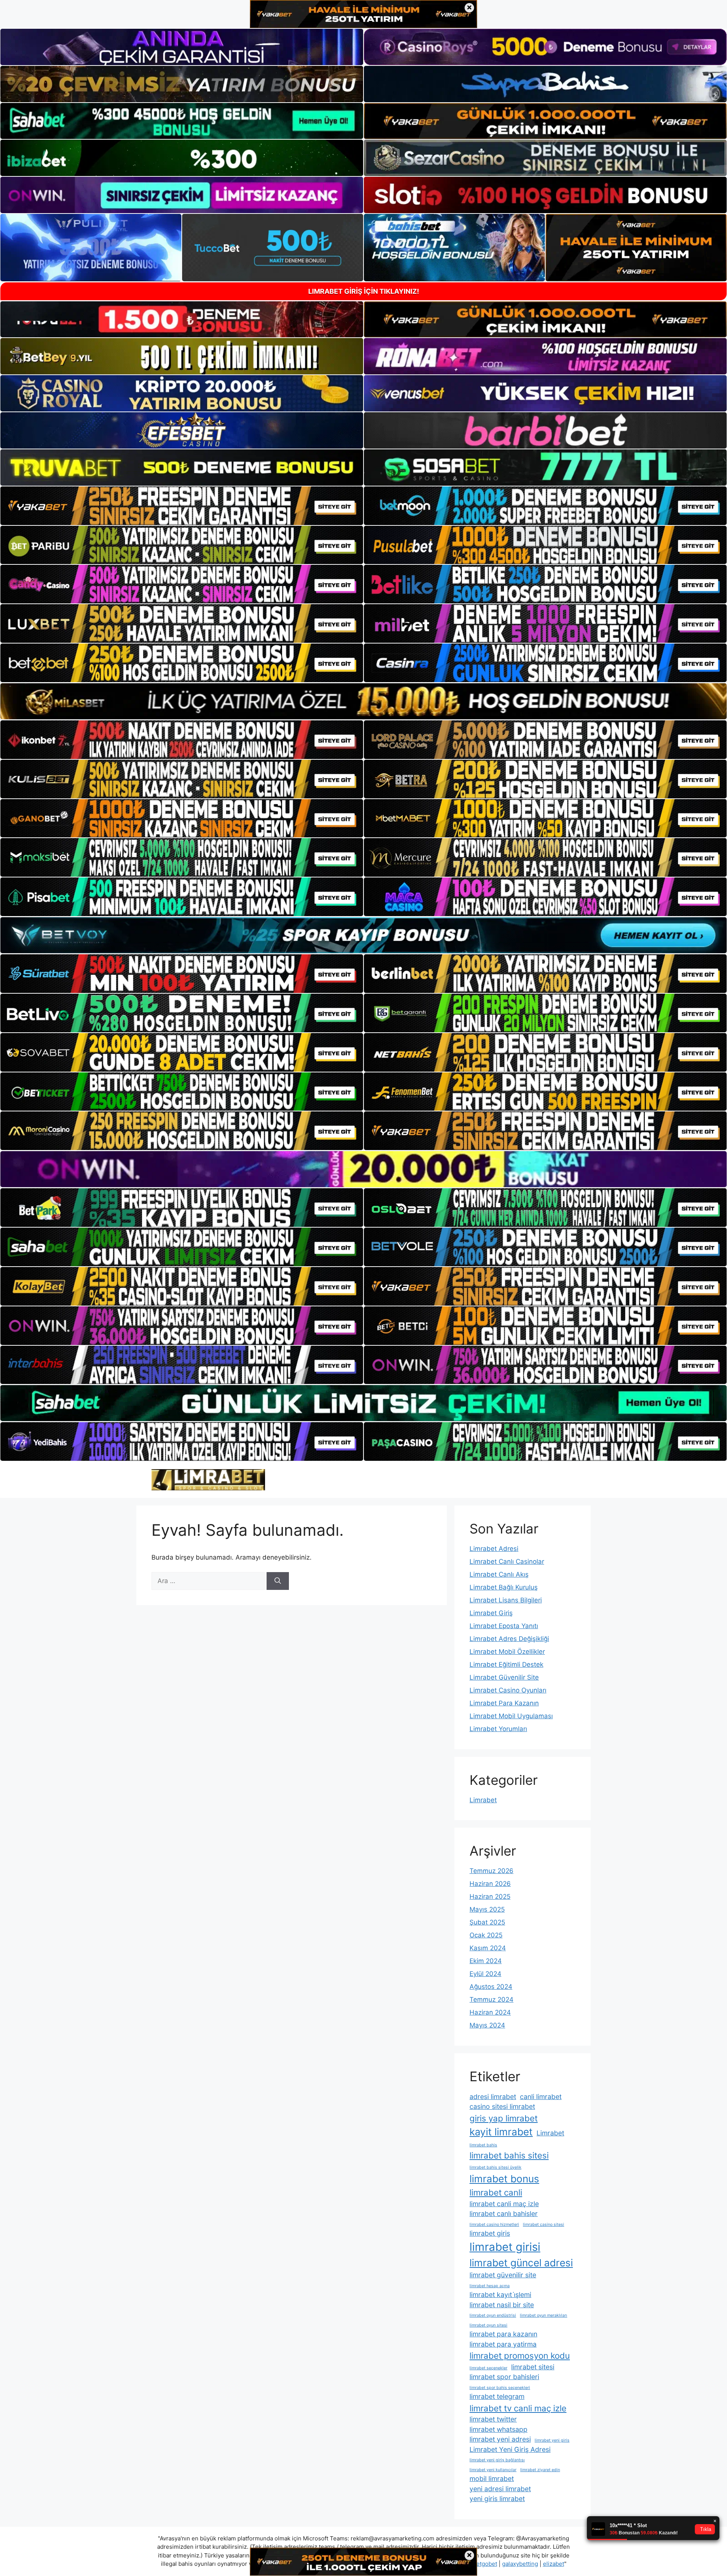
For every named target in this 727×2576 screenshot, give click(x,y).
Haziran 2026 (490, 1884)
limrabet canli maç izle (504, 2204)
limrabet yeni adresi (500, 2439)
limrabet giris (490, 2233)
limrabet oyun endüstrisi (493, 2315)
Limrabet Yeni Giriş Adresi (510, 2449)
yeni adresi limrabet (500, 2489)
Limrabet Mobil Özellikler (507, 1652)
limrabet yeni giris (552, 2440)
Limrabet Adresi (494, 1549)
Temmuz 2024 (491, 1999)
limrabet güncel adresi (521, 2263)
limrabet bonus (504, 2179)
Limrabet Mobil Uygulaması (511, 1716)
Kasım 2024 (488, 1948)
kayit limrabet (501, 2132)
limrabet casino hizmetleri (494, 2225)
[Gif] (363, 701)
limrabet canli (496, 2192)
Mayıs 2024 (487, 2025)
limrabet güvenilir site (503, 2275)
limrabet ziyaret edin (540, 2470)
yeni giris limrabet (497, 2499)
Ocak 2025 (486, 1935)
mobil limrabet (492, 2479)
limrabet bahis (483, 2145)
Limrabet (483, 1800)
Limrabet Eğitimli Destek (506, 1664)
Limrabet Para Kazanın (504, 1703)
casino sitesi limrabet (502, 2106)
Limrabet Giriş (491, 1613)
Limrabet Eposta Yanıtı (504, 1626)
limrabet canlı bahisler (504, 2214)
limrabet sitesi (533, 2367)
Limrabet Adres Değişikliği (509, 1639)
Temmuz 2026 (491, 1871)
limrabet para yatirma (503, 2344)
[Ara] (278, 1581)
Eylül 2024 (485, 1974)
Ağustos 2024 (491, 1987)
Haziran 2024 (490, 2012)
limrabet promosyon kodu (520, 2355)
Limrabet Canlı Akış (499, 1574)
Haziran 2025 (490, 1897)
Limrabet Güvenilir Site (504, 1677)
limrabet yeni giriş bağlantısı (497, 2460)
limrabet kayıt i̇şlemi (500, 2295)
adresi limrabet (493, 2097)
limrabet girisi (505, 2247)
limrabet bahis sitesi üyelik (495, 2167)
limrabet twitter (493, 2419)
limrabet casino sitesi (544, 2225)
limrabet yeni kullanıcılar (493, 2470)
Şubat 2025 (487, 1922)
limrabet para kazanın (503, 2334)
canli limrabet (541, 2097)
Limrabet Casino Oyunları (508, 1690)
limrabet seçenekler (488, 2368)
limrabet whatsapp (498, 2429)
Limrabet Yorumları (498, 1729)
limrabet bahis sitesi (509, 2155)
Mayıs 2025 (487, 1909)
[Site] (182, 506)
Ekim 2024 (486, 1961)
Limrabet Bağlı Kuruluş (504, 1587)
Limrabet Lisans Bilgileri (506, 1600)
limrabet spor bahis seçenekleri (500, 2388)
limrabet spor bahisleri (504, 2377)
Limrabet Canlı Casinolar (507, 1561)
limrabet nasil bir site (502, 2305)
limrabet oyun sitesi (488, 2325)
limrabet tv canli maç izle (518, 2408)
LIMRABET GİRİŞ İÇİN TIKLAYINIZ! (364, 291)
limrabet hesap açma (490, 2286)
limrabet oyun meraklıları (544, 2315)
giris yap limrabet (504, 2118)
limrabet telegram (497, 2396)
